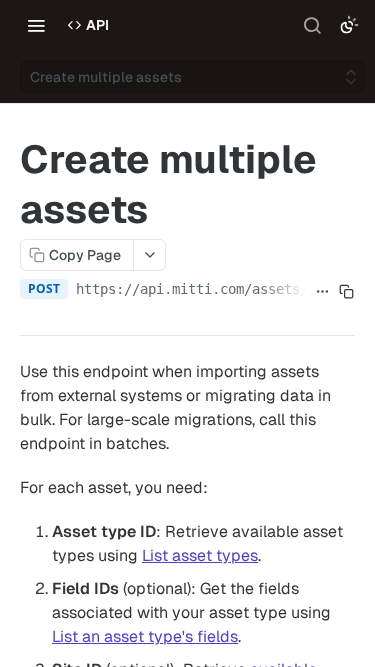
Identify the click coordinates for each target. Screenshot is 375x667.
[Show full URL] (323, 291)
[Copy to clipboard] (347, 291)
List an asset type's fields (145, 636)
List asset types (200, 555)
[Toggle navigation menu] (36, 25)
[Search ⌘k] (312, 25)
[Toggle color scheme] (349, 25)
